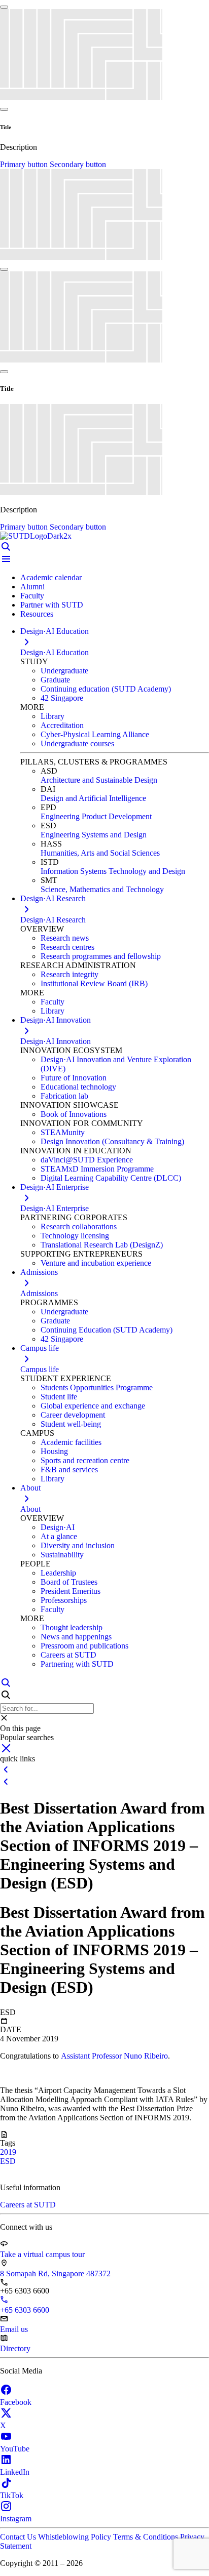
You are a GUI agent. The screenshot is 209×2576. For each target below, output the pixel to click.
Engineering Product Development (96, 816)
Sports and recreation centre (85, 1460)
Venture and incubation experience (96, 1263)
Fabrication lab (64, 1096)
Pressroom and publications (84, 1646)
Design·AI (58, 1527)
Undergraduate (64, 671)
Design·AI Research (53, 920)
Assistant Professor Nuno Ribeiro (114, 2056)
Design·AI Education (55, 652)
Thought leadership (72, 1627)
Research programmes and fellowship (101, 956)
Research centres (67, 947)
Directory (15, 2348)
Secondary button (78, 164)
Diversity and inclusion (78, 1545)
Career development (73, 1415)
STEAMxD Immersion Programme (97, 1169)
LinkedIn (15, 2472)
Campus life (40, 1369)
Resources (37, 614)
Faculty (32, 596)
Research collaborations (79, 1226)
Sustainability (62, 1555)
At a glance (59, 1536)
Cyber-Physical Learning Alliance (95, 734)
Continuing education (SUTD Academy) (106, 689)
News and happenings (76, 1637)
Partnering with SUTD (77, 1664)
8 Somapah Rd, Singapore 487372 (55, 2273)
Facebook (16, 2402)
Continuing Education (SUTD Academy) (107, 1330)
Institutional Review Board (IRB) (94, 983)
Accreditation (62, 725)
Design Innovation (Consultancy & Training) (112, 1141)
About (30, 1509)
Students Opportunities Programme (97, 1387)
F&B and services (69, 1470)
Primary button (25, 164)
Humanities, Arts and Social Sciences (100, 853)
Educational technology (78, 1087)
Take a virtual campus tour (42, 2254)
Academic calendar (51, 577)
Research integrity (69, 974)
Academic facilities (71, 1442)
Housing (54, 1451)
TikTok (12, 2495)
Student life (59, 1397)
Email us (14, 2329)
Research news (65, 938)
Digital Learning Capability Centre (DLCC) (111, 1178)
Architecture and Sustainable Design (99, 780)
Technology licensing (75, 1236)
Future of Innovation (74, 1078)
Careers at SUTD (68, 1655)
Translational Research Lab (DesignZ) (102, 1245)
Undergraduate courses (77, 743)
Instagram (16, 2519)
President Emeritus (71, 1591)
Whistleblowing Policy (76, 2537)
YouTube (15, 2449)
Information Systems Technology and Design (113, 871)
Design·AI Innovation (56, 1041)
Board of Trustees (69, 1582)
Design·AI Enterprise (55, 1208)
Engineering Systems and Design (94, 835)
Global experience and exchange (93, 1406)
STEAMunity (63, 1132)
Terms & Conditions (147, 2537)
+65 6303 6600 (25, 2310)
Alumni (32, 587)
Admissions (39, 1293)
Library (53, 716)
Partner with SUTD (52, 605)
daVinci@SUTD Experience (87, 1160)
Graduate (55, 680)
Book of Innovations (74, 1114)
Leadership (58, 1573)
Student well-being (71, 1424)
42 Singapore (62, 698)
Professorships (64, 1600)
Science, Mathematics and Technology (102, 889)
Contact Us (19, 2537)
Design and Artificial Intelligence (93, 798)
